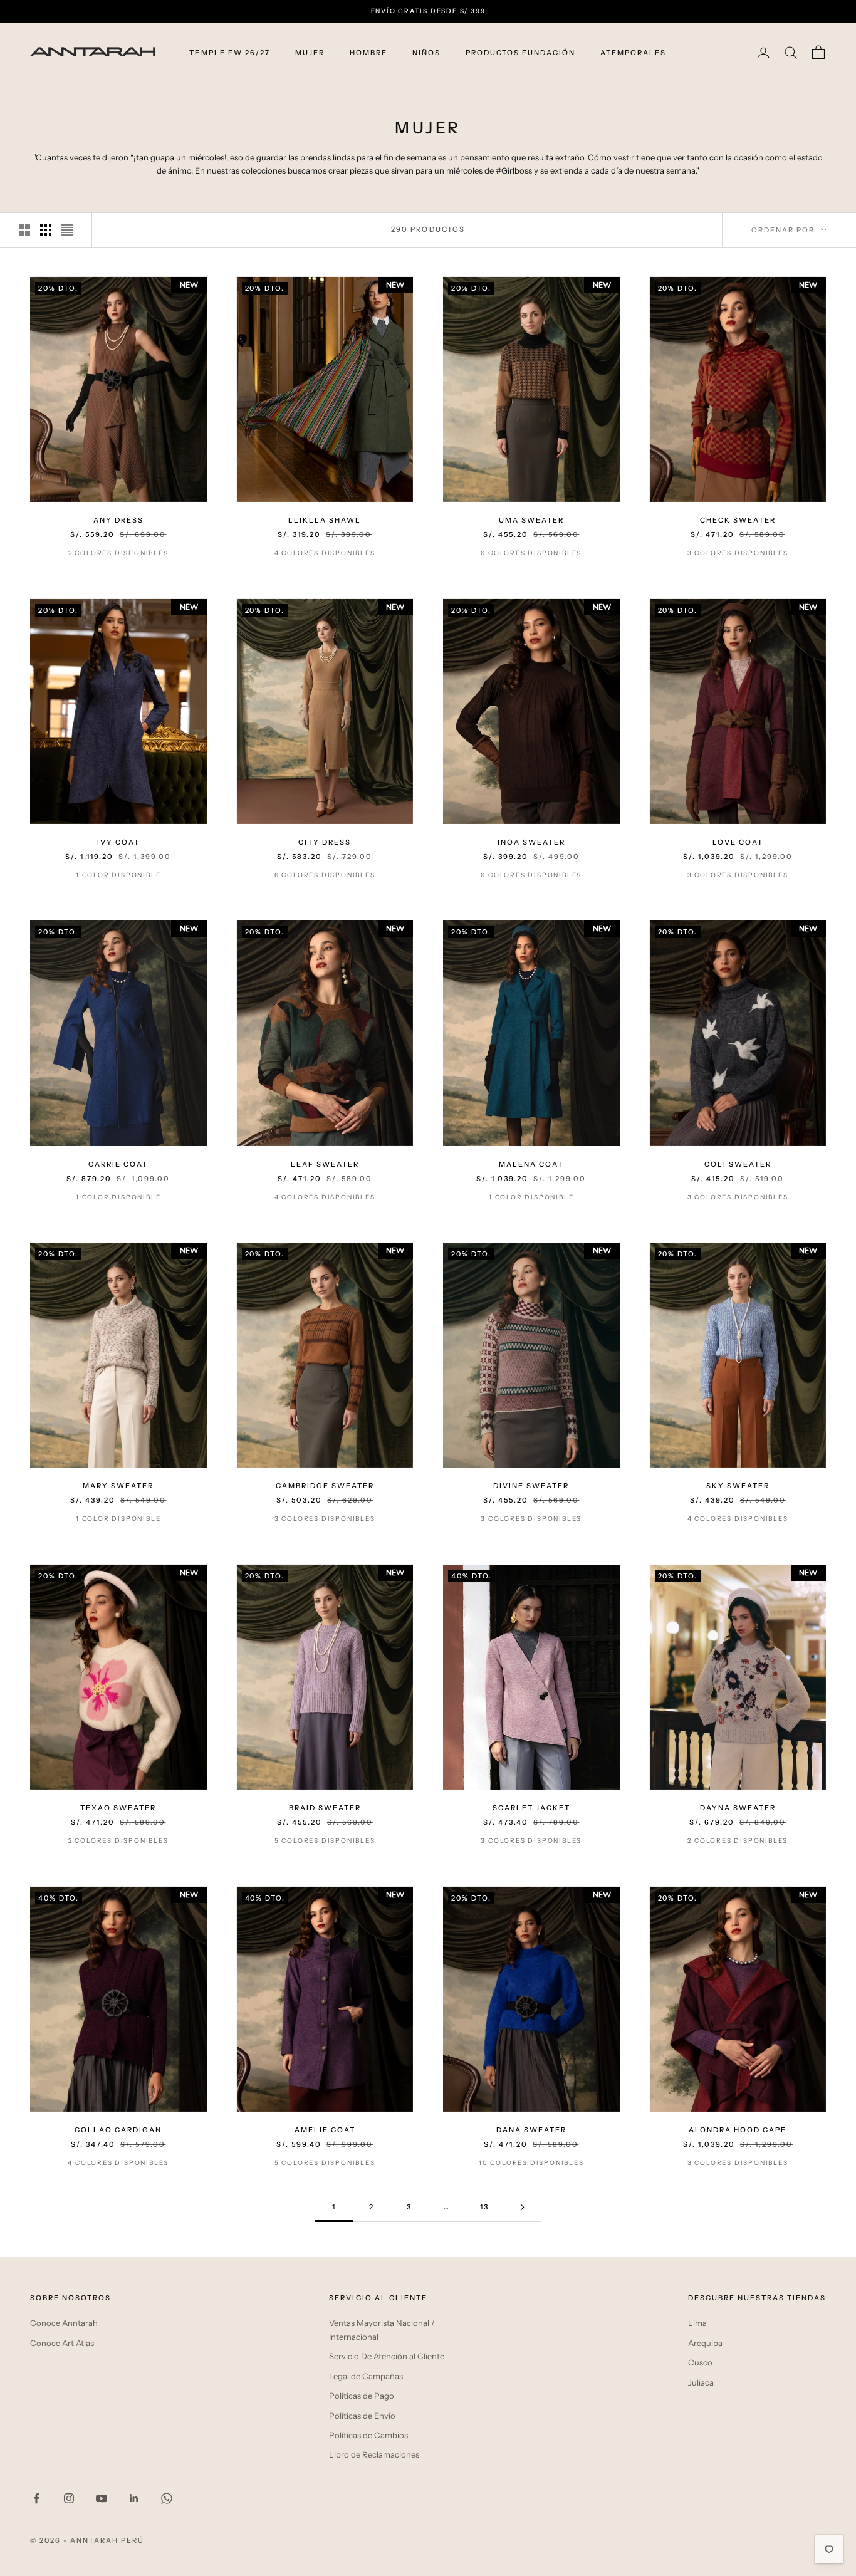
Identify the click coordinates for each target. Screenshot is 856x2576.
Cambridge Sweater (325, 1486)
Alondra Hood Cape (738, 2130)
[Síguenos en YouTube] (102, 2498)
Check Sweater (738, 520)
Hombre (368, 53)
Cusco (700, 2362)
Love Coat (738, 842)
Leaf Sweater (325, 1164)
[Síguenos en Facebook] (36, 2498)
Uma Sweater (531, 520)
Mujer (310, 53)
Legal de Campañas (366, 2376)
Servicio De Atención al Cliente (387, 2356)
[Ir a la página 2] (522, 2207)
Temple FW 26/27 (229, 53)
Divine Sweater (531, 1486)
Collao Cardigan (118, 2130)
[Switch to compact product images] (67, 230)
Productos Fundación (520, 53)
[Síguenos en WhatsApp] (167, 2498)
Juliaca (701, 2382)
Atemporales (633, 53)
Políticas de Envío (362, 2416)
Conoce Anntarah (64, 2323)
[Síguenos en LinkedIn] (134, 2498)
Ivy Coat (118, 842)
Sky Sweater (738, 1486)
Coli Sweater (738, 1164)
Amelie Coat (325, 2130)
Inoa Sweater (531, 842)
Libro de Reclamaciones (374, 2454)
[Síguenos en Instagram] (69, 2498)
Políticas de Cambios (368, 2435)
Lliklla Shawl (325, 520)
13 (484, 2207)
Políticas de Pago (362, 2396)
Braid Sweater (325, 1808)
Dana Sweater (531, 2130)
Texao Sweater (118, 1808)
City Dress (325, 842)
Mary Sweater (118, 1486)
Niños (426, 53)
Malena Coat (531, 1164)
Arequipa (705, 2343)
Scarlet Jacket (531, 1808)
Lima (697, 2323)
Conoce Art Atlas (62, 2343)
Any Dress (118, 520)
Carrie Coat (118, 1164)
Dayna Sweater (738, 1808)
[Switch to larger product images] (24, 230)
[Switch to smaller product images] (46, 230)
